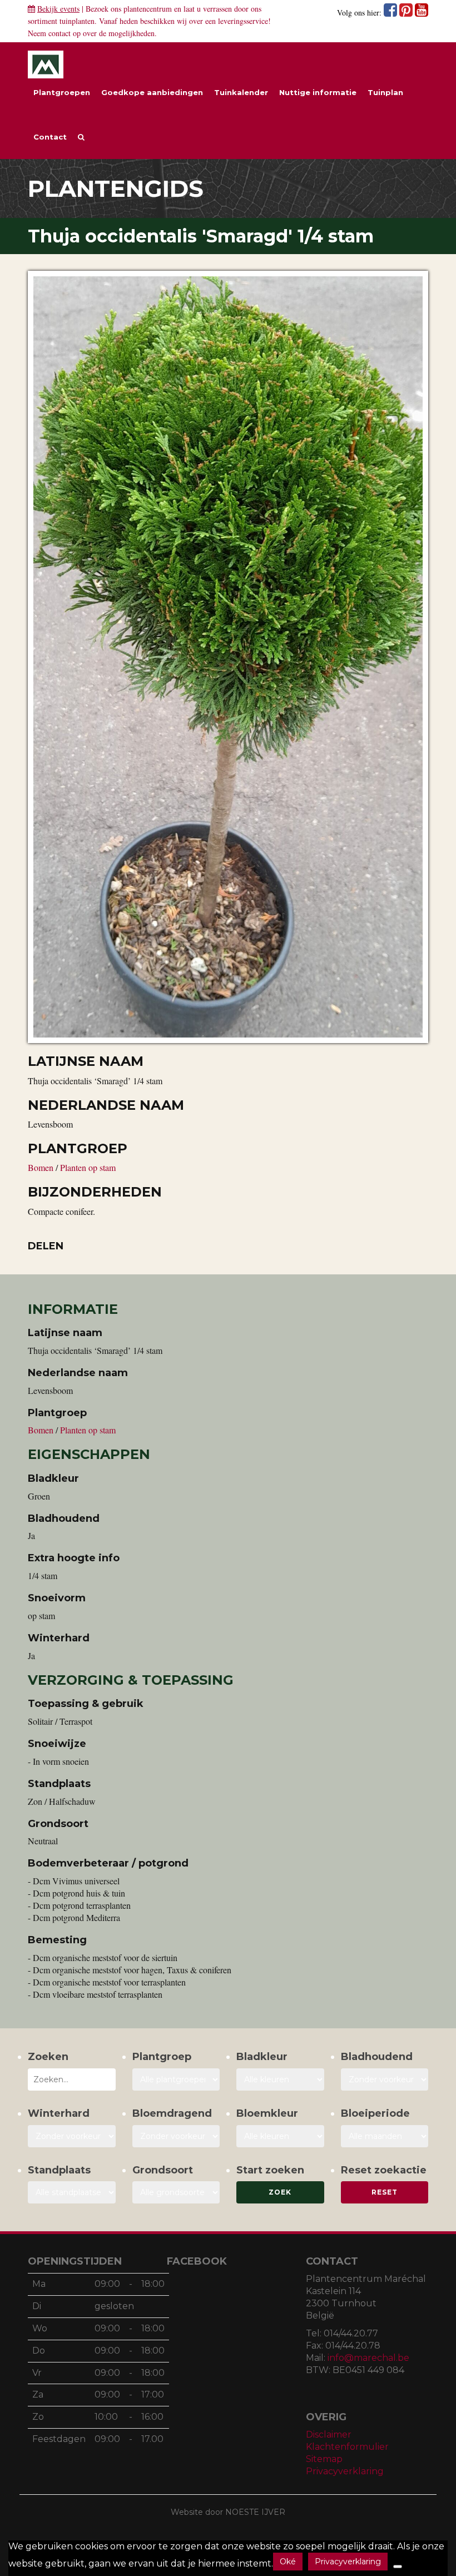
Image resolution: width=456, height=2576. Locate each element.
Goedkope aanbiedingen (152, 92)
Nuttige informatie (318, 92)
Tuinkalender (241, 92)
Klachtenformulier (347, 2447)
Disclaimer (329, 2434)
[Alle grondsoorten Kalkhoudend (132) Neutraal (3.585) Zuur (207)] (176, 2192)
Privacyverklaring (345, 2471)
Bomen (42, 1167)
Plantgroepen (62, 92)
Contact (50, 137)
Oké (288, 2562)
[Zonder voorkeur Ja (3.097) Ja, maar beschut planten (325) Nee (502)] (72, 2136)
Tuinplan (385, 92)
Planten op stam (88, 1167)
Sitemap (324, 2459)
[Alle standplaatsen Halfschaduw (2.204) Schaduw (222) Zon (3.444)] (72, 2192)
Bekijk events (58, 9)
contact (60, 33)
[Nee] (398, 2567)
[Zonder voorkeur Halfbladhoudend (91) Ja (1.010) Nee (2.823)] (385, 2079)
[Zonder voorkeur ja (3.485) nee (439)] (176, 2136)
